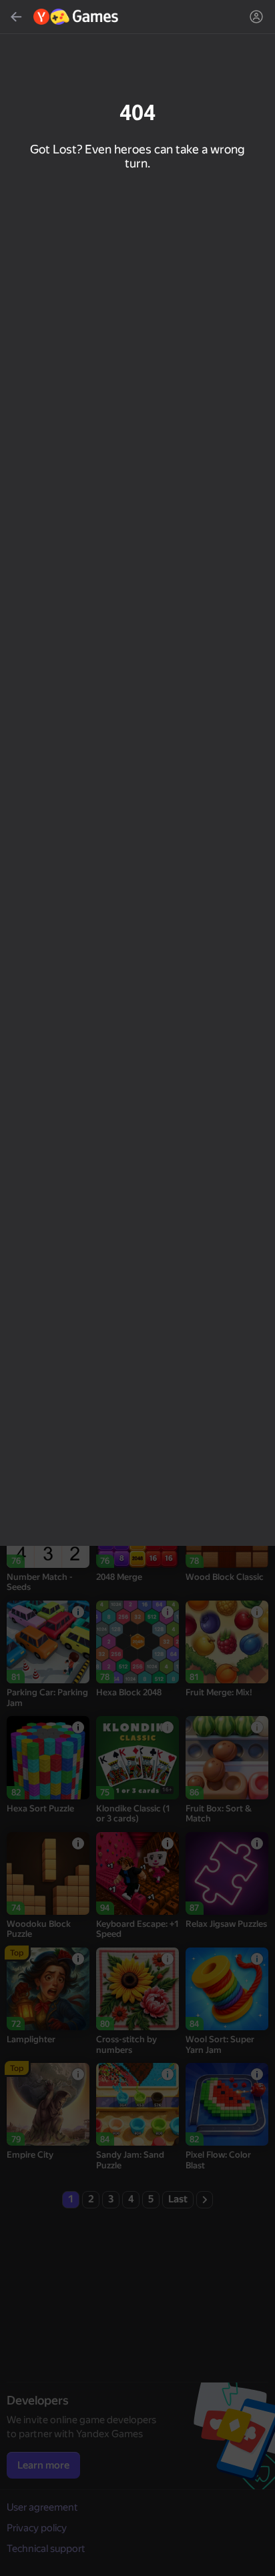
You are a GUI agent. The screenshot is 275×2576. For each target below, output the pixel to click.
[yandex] (76, 17)
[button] (137, 1288)
